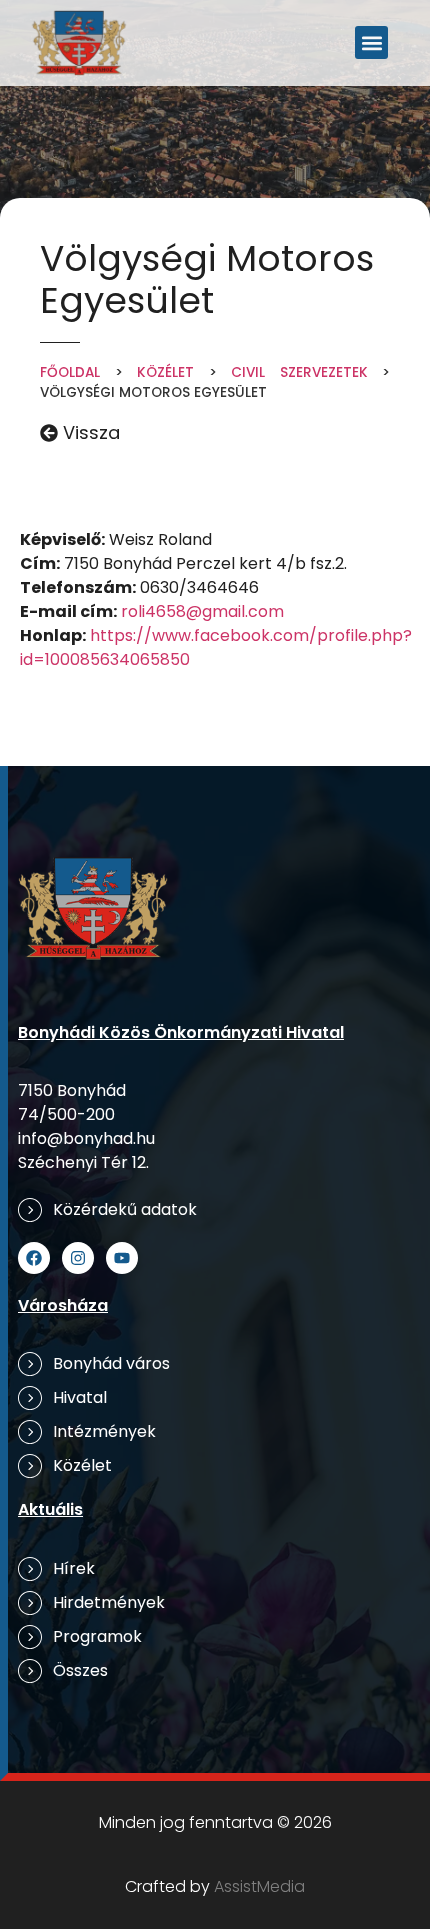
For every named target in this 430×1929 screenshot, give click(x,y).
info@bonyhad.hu (86, 1138)
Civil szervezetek (299, 372)
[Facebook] (34, 1258)
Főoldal (70, 372)
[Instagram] (78, 1258)
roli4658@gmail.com (202, 611)
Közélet (165, 372)
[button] (371, 42)
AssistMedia (259, 1886)
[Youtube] (122, 1258)
